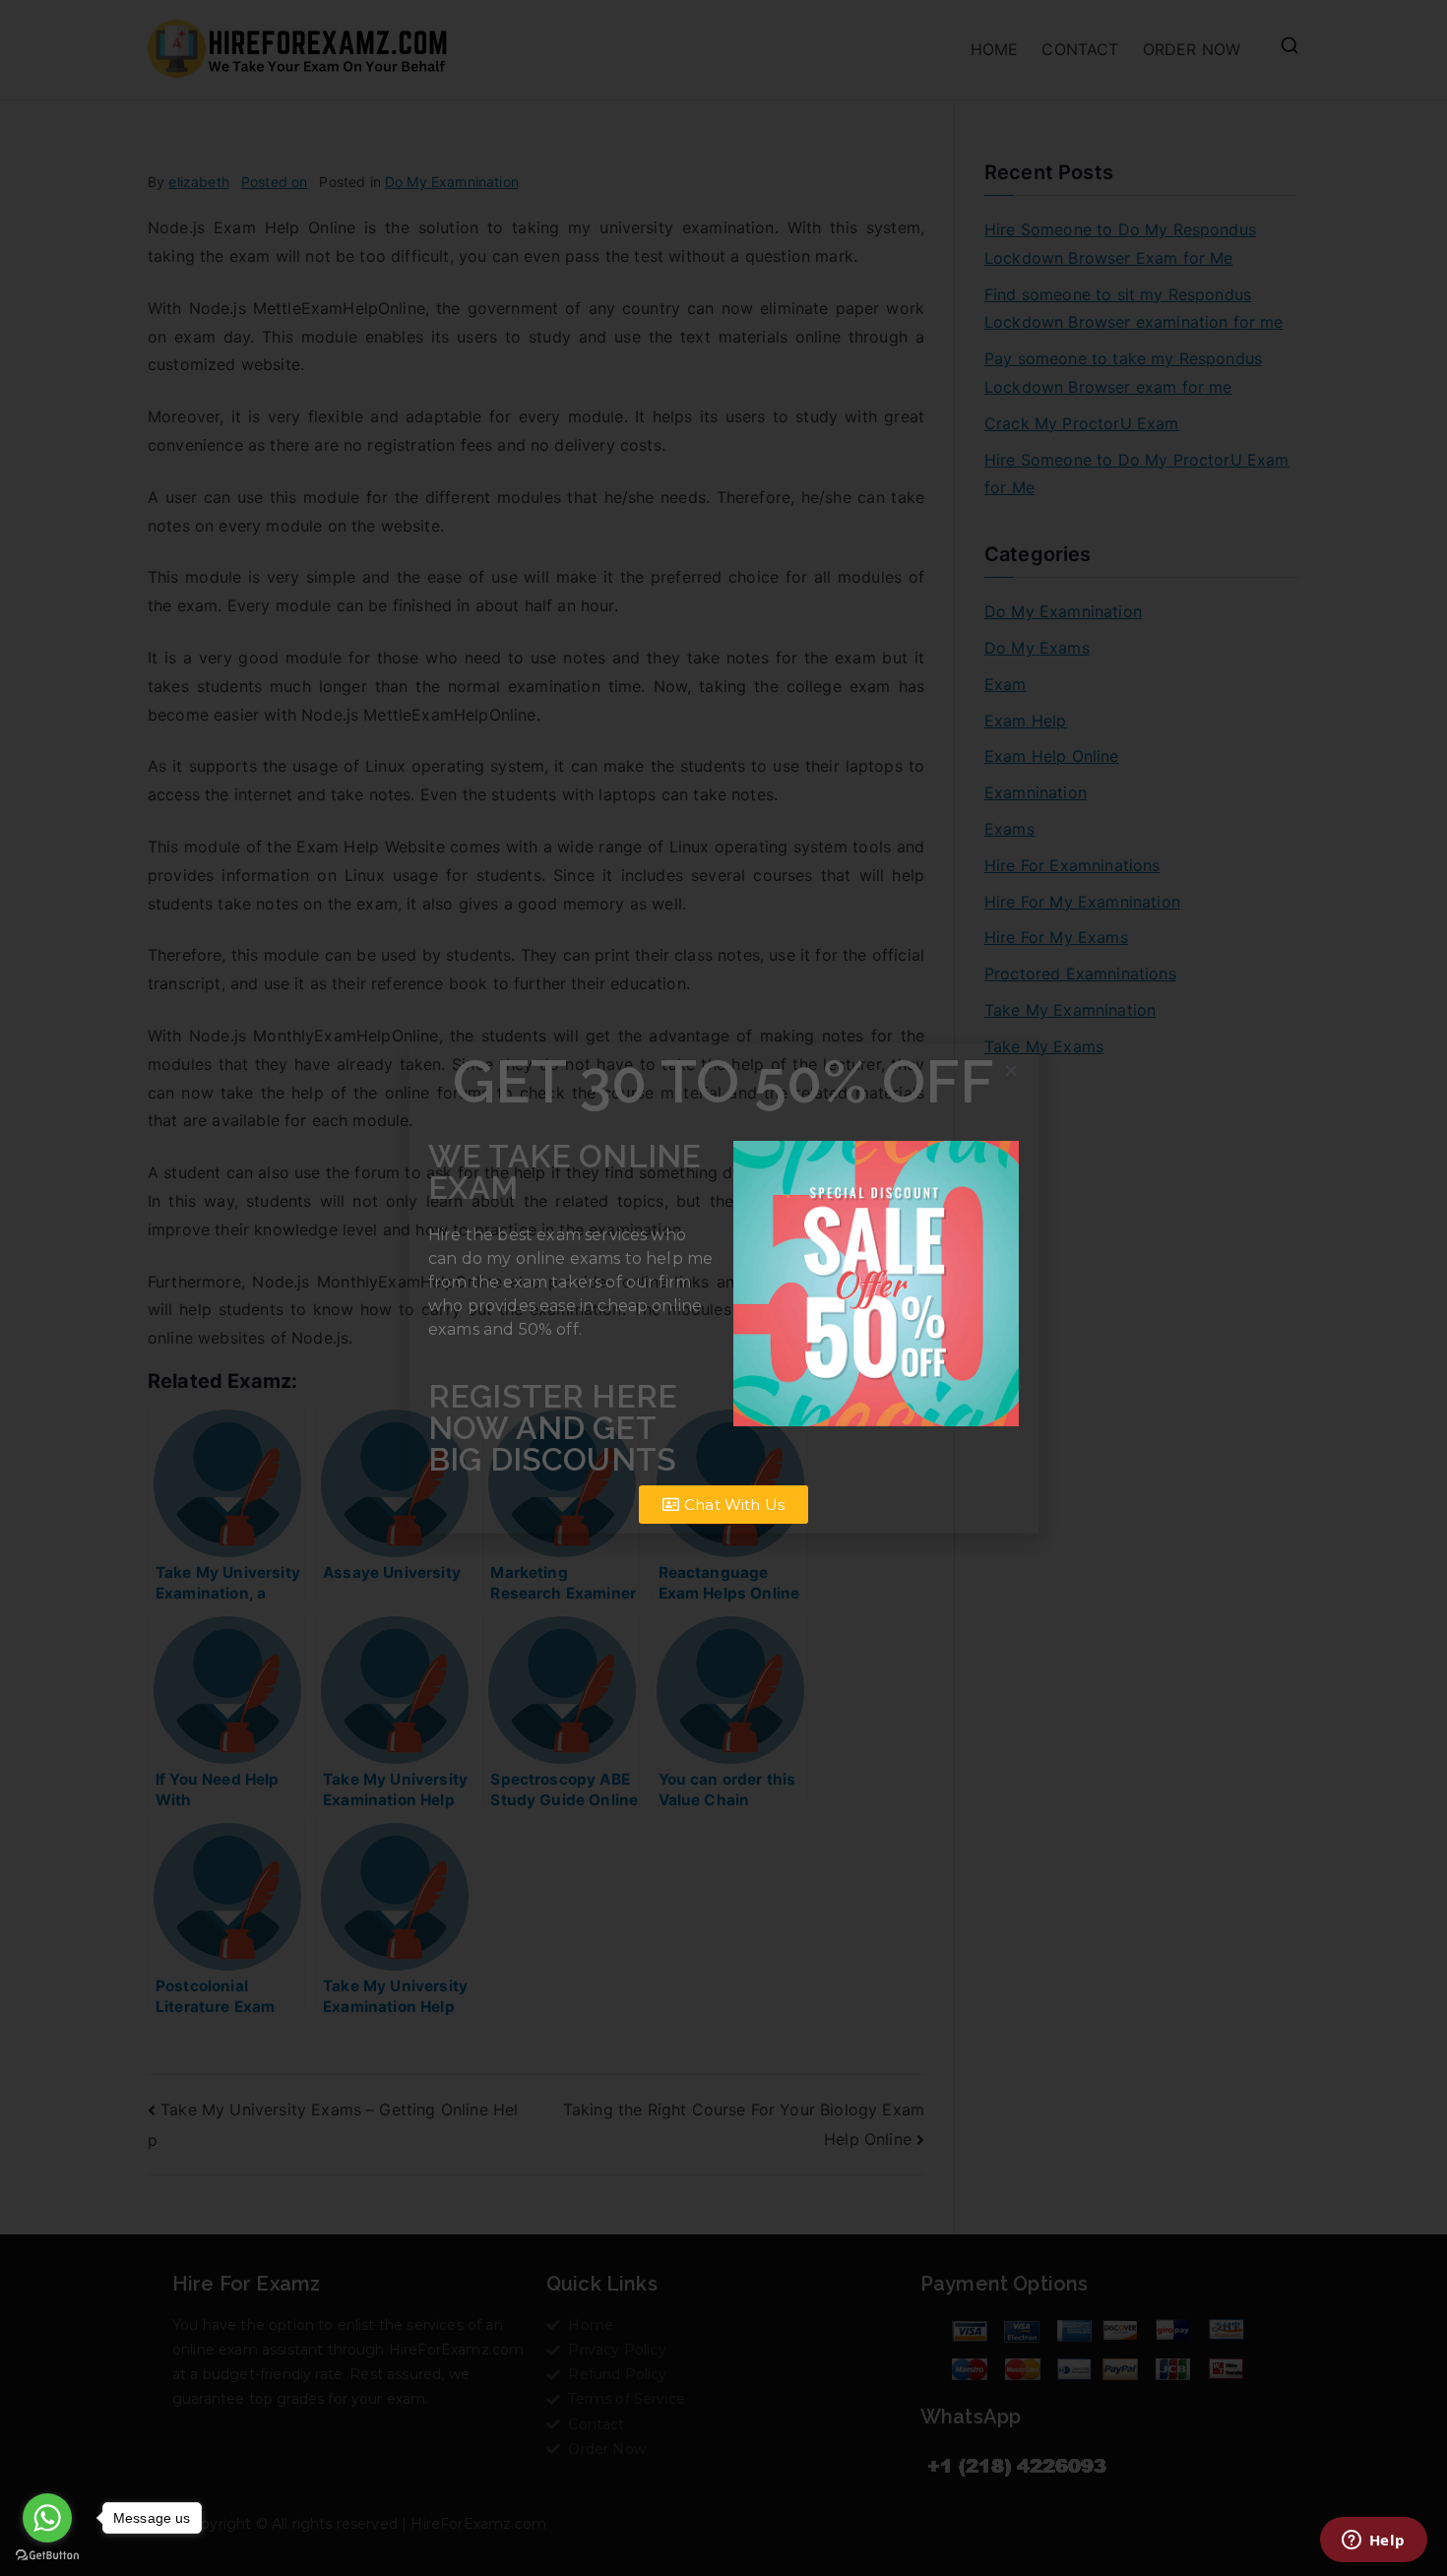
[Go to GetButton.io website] (47, 2556)
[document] (723, 1288)
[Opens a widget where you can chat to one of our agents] (1373, 2542)
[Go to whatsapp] (47, 2518)
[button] (1011, 1070)
